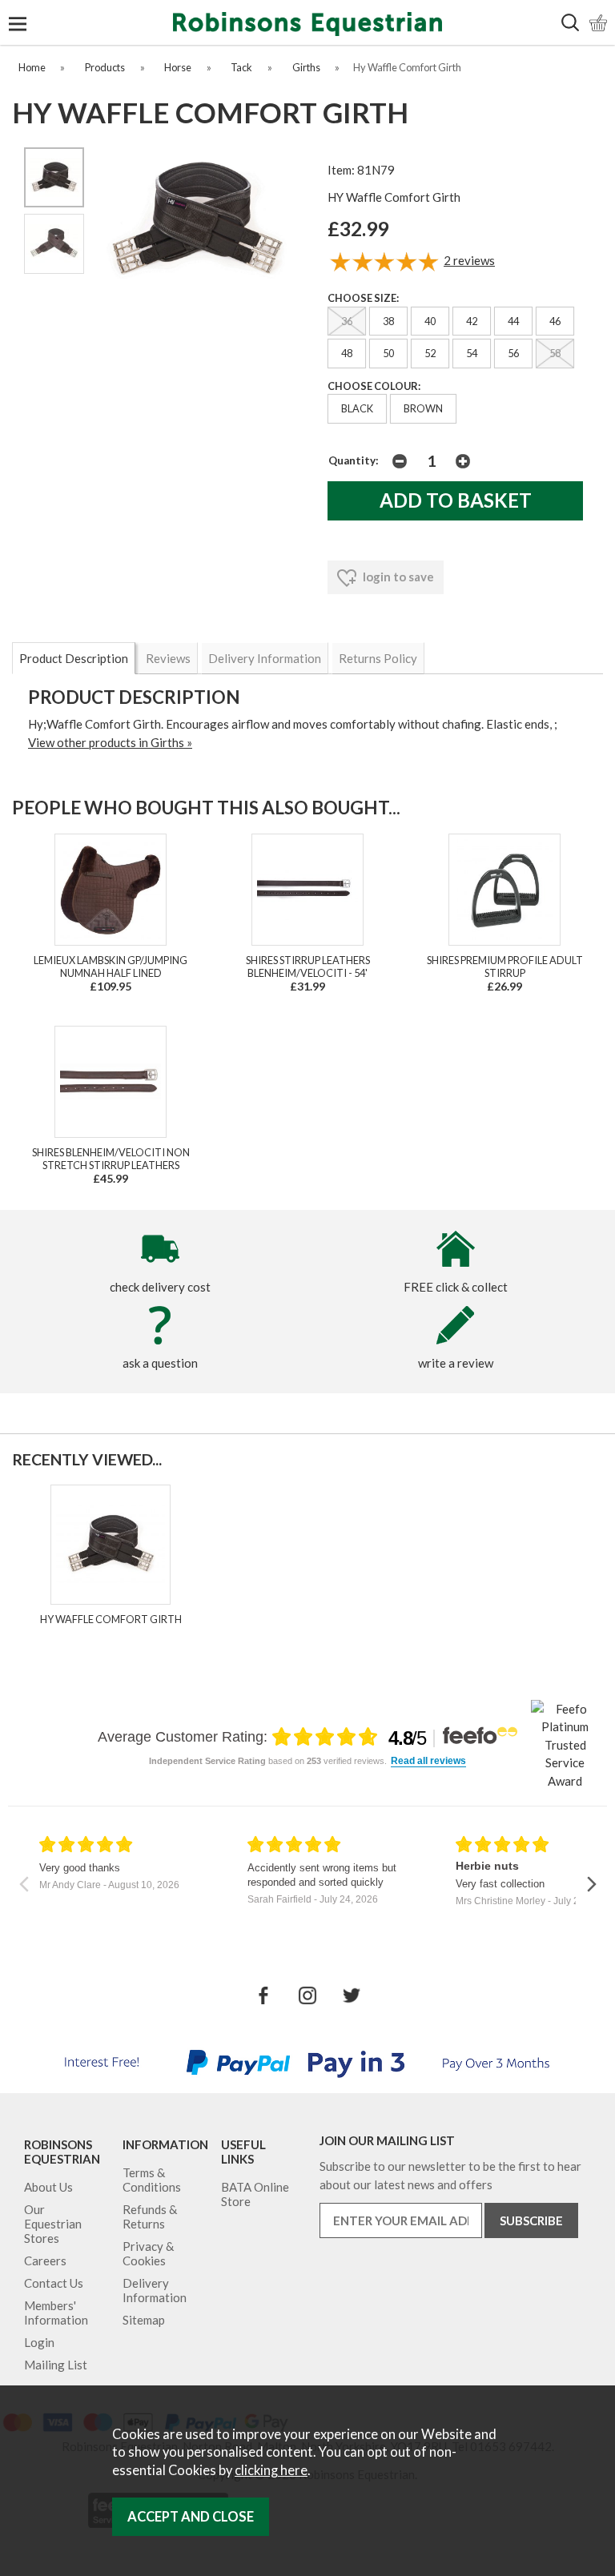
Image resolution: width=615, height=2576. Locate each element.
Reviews (168, 658)
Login (39, 2342)
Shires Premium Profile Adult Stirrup (505, 967)
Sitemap (144, 2320)
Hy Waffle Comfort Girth (111, 1619)
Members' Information (56, 2313)
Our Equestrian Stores (53, 2224)
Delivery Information (265, 658)
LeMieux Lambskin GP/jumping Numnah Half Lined (111, 967)
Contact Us (54, 2283)
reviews (469, 260)
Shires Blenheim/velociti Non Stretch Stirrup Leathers (111, 1159)
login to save (397, 577)
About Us (48, 2187)
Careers (45, 2261)
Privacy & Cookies (148, 2253)
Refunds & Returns (150, 2216)
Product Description (74, 658)
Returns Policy (378, 658)
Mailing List (56, 2365)
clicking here (271, 2470)
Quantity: (354, 460)
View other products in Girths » (110, 742)
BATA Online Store (255, 2194)
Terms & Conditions (152, 2180)
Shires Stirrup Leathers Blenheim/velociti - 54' (308, 967)
